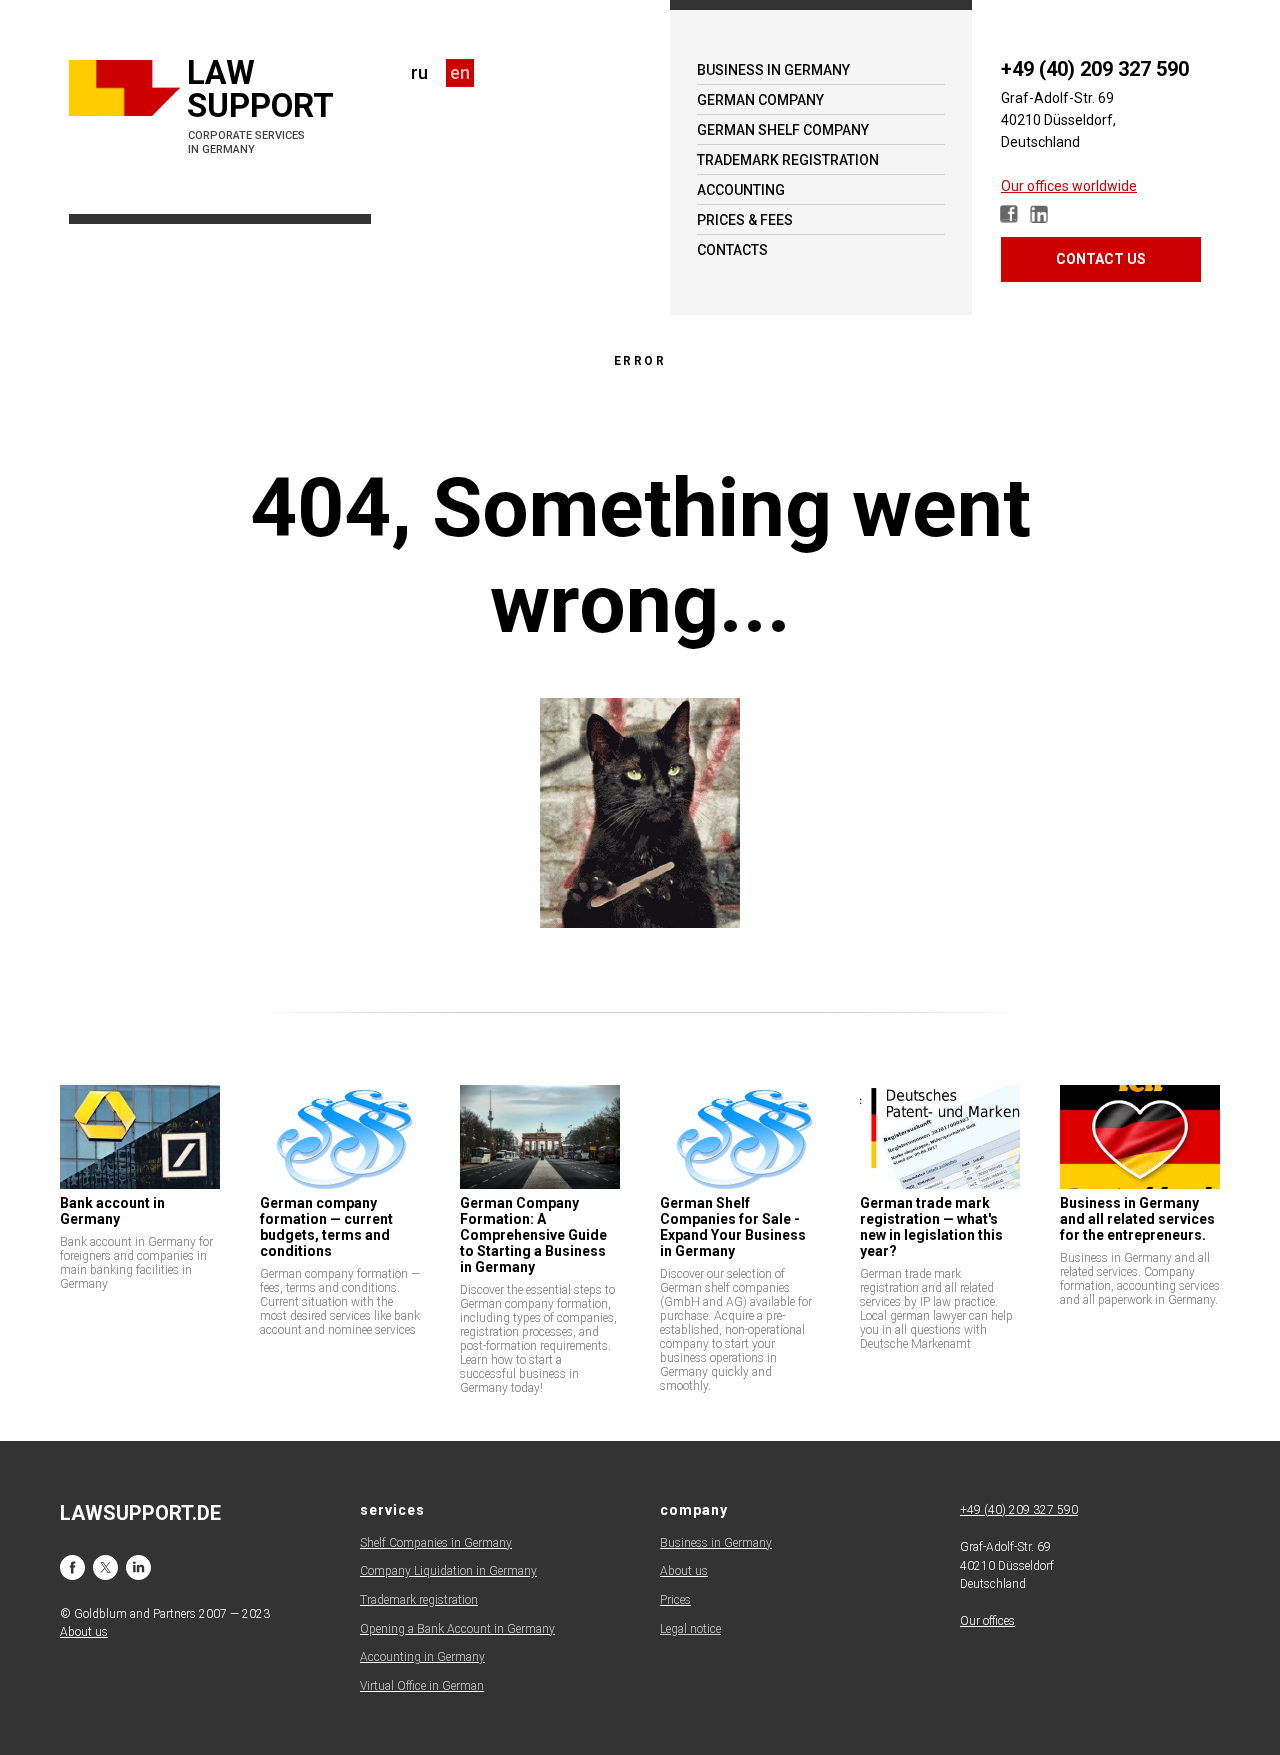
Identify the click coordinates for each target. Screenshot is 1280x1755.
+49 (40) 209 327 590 (1095, 69)
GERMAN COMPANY (760, 100)
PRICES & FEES (745, 220)
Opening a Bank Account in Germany (457, 1629)
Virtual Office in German (422, 1686)
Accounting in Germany (422, 1657)
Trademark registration (419, 1600)
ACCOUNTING (741, 190)
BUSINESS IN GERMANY (773, 70)
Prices (675, 1600)
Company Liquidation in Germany (448, 1571)
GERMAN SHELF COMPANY (783, 130)
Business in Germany (716, 1543)
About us (684, 1571)
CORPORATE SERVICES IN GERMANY (246, 142)
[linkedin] (138, 1567)
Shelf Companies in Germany (436, 1543)
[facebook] (72, 1567)
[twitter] (105, 1567)
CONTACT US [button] (1101, 259)
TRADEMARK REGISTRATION (788, 160)
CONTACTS (732, 250)
